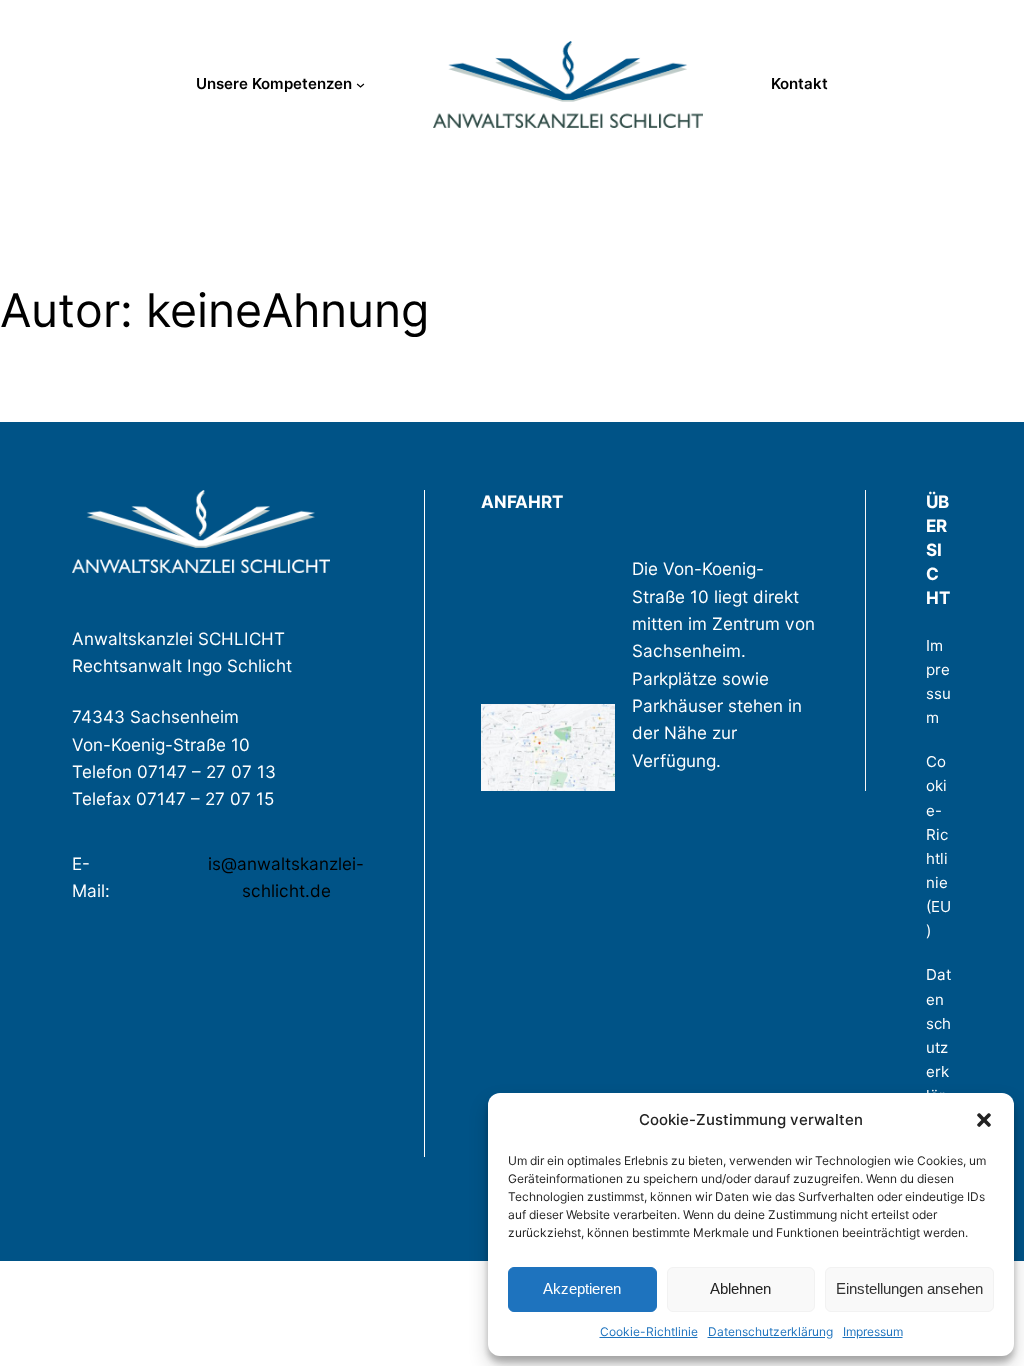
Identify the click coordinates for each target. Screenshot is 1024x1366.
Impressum (873, 1331)
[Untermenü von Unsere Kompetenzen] (360, 84)
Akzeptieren (582, 1288)
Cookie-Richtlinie (649, 1331)
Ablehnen (740, 1288)
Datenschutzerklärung (770, 1331)
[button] (984, 1120)
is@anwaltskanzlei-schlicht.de (286, 877)
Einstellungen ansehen (909, 1288)
